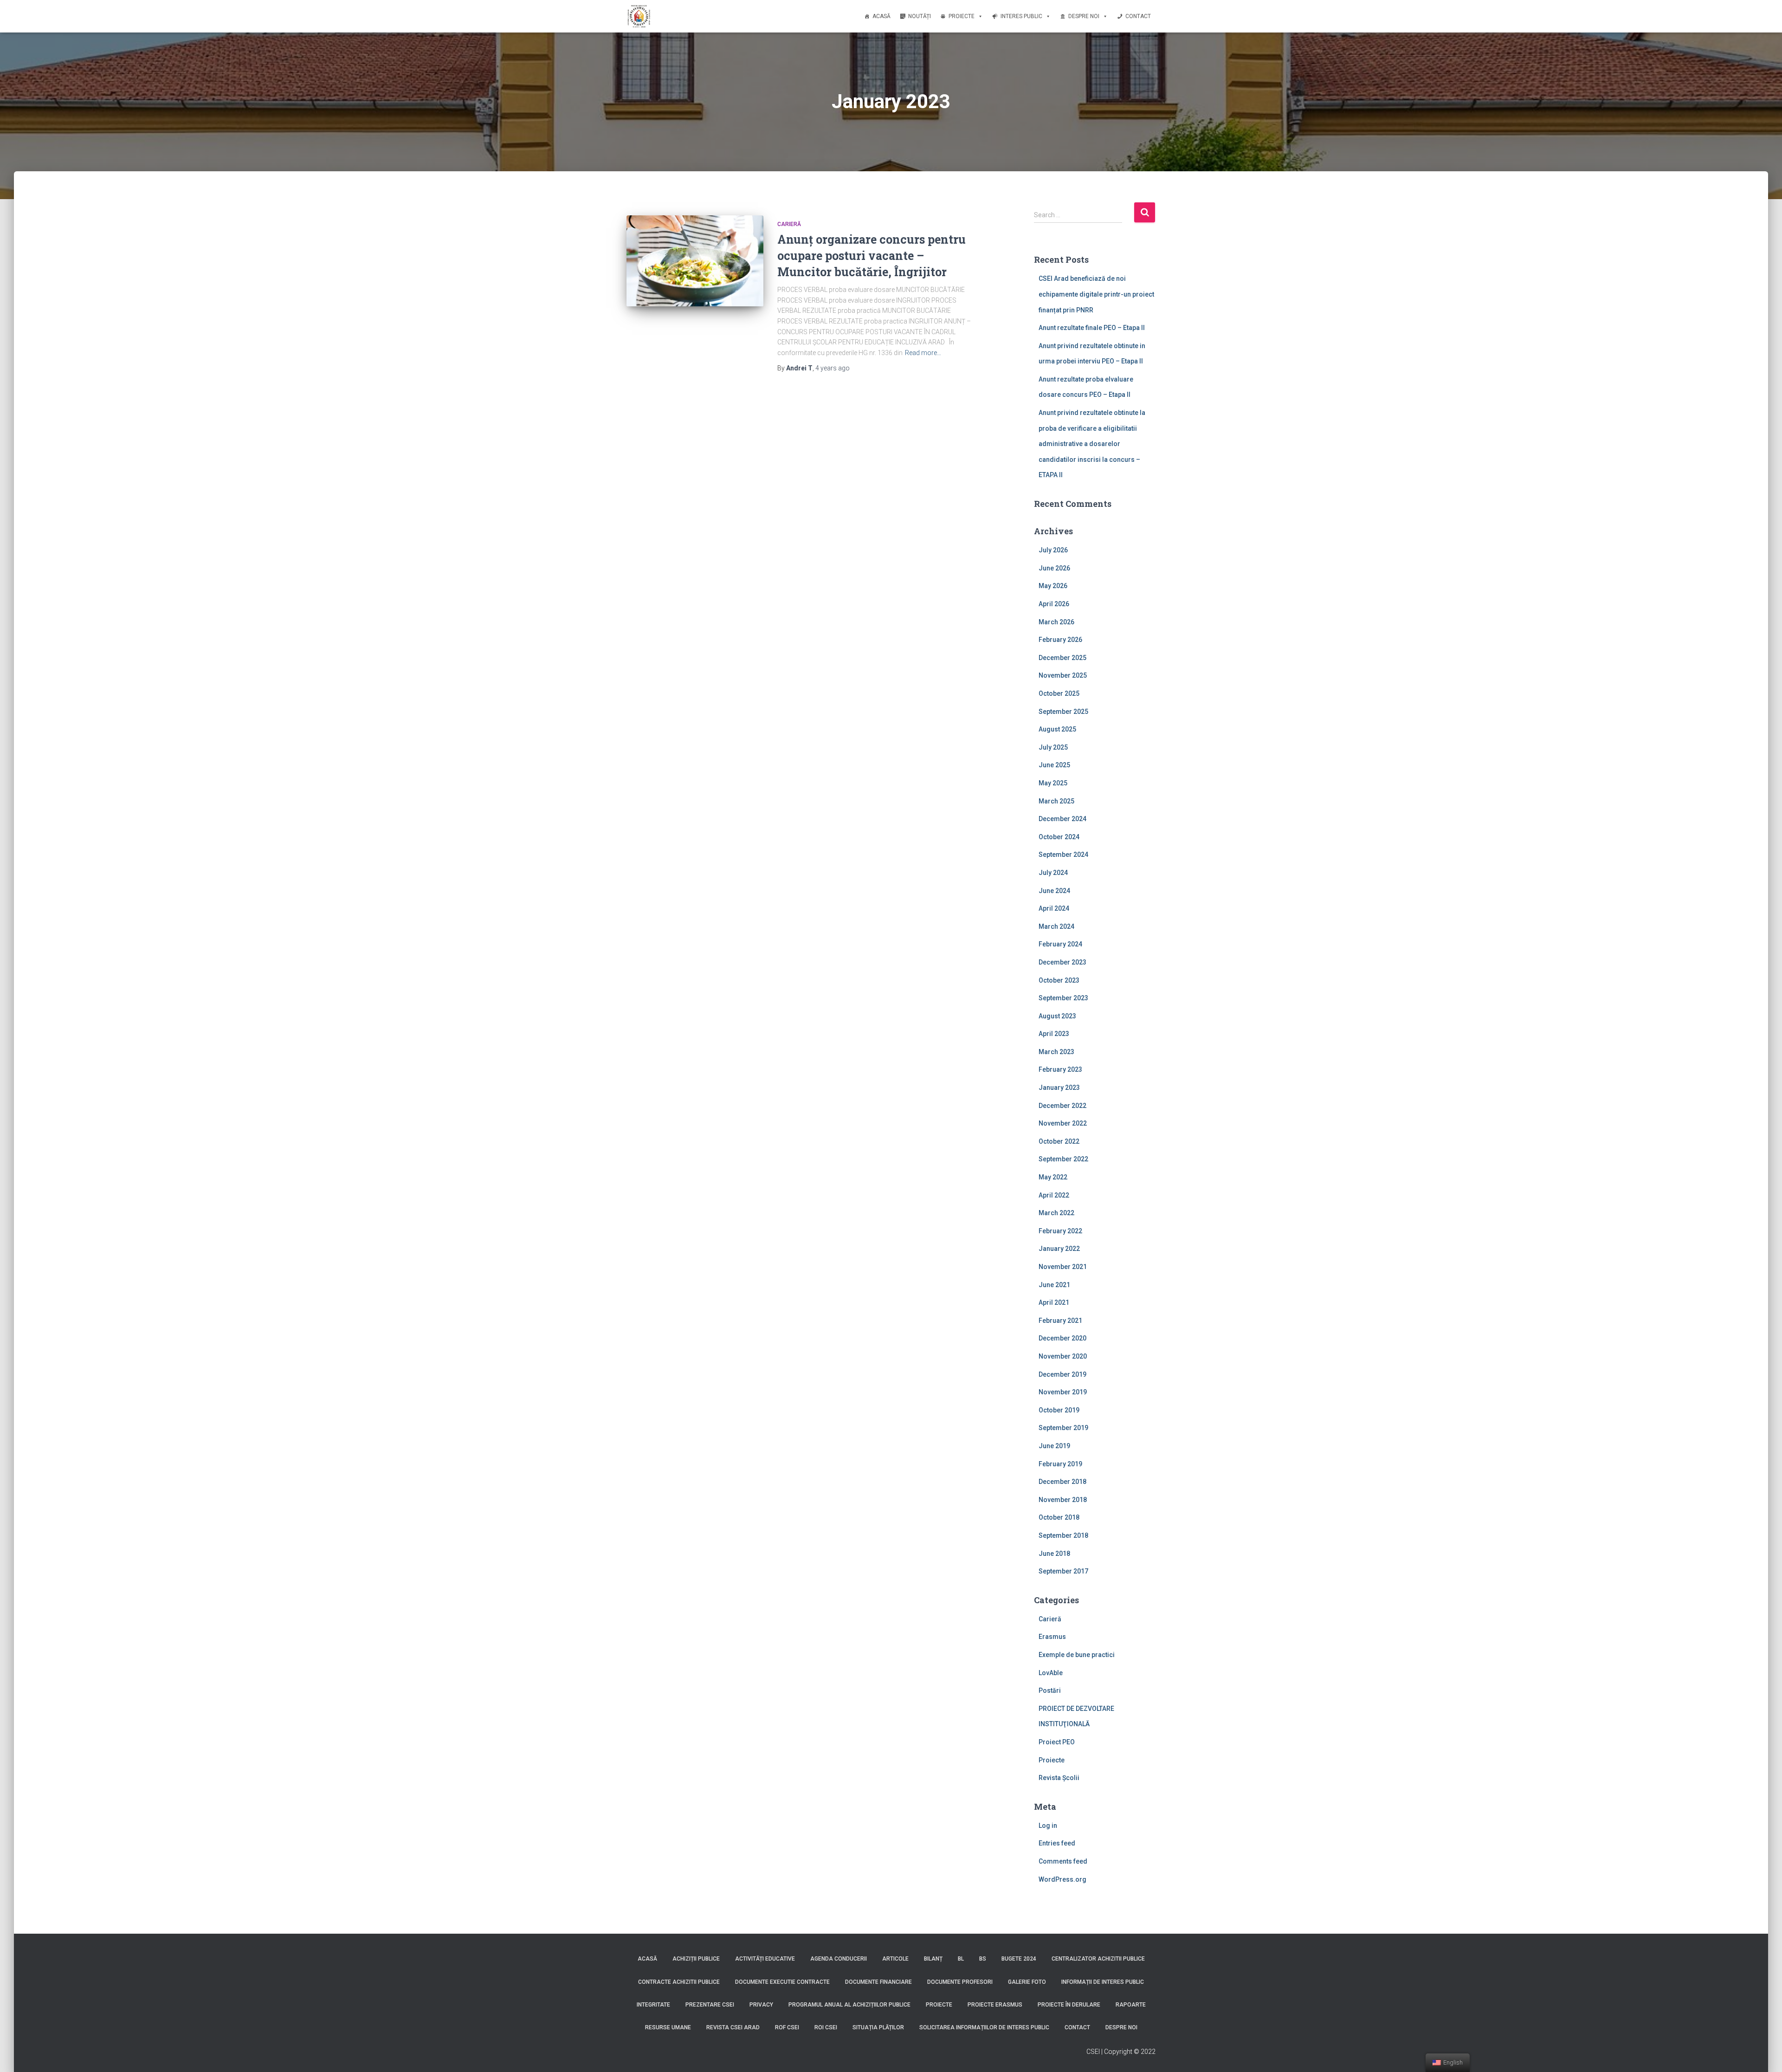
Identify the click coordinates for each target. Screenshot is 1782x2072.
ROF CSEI (787, 2027)
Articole (895, 1959)
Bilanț (933, 1959)
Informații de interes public (1103, 1982)
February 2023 (1060, 1069)
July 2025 (1053, 747)
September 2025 (1063, 712)
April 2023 (1054, 1034)
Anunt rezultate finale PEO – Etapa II (1092, 328)
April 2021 (1054, 1302)
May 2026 (1053, 586)
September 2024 (1063, 855)
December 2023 (1062, 962)
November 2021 (1063, 1267)
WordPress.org (1062, 1879)
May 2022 (1053, 1177)
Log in (1048, 1826)
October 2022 (1059, 1141)
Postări (1050, 1690)
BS (983, 1959)
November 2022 (1063, 1123)
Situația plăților (878, 2027)
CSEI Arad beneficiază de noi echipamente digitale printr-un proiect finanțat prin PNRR (1096, 294)
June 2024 (1054, 891)
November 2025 (1063, 675)
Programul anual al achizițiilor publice (849, 2005)
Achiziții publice (696, 1959)
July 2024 (1053, 873)
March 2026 (1056, 622)
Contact (1138, 16)
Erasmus (1052, 1637)
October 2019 (1059, 1410)
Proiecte (962, 16)
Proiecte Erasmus (995, 2005)
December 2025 (1062, 658)
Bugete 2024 (1019, 1959)
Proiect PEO (1057, 1742)
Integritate (653, 2005)
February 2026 (1060, 640)
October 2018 (1059, 1517)
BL (961, 1959)
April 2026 (1054, 604)
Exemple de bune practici (1077, 1655)
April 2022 (1054, 1195)
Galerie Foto (1027, 1982)
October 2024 (1059, 837)
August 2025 (1057, 729)
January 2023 (1059, 1088)
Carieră (789, 224)
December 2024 (1062, 819)
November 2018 (1063, 1500)
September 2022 (1063, 1159)
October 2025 (1059, 693)
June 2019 (1054, 1446)
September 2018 (1063, 1535)
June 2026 (1054, 568)
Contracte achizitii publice (679, 1982)
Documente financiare (878, 1982)
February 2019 (1060, 1464)
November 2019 (1063, 1392)
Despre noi (1084, 16)
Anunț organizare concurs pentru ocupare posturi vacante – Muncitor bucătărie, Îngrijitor (872, 256)
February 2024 (1060, 944)
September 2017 (1063, 1571)
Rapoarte (1131, 2005)
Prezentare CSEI (710, 2005)
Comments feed (1063, 1861)
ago (833, 368)
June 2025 (1054, 765)
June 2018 (1054, 1554)
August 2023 (1057, 1016)
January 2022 (1059, 1249)
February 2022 (1060, 1231)
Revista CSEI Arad (733, 2027)
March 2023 (1056, 1052)
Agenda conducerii (839, 1959)
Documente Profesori (960, 1982)
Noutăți (920, 16)
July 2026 (1053, 550)
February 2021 (1060, 1321)
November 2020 (1063, 1356)
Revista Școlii (1059, 1778)
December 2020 (1062, 1338)
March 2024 (1056, 926)
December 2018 (1062, 1482)
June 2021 (1054, 1285)
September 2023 (1063, 998)
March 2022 (1056, 1213)
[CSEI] (639, 16)
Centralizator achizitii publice (1098, 1959)
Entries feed (1057, 1843)
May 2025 (1053, 783)
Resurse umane (668, 2027)
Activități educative (765, 1959)
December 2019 (1062, 1374)
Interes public (1021, 16)
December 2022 (1062, 1106)
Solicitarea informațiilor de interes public (984, 2027)
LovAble (1051, 1673)
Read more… (923, 353)
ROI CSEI (826, 2027)
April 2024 (1054, 908)
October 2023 (1059, 980)
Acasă (881, 16)
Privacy (761, 2005)
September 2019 (1063, 1428)
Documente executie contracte (782, 1982)
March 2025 (1056, 801)
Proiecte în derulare (1069, 2005)
